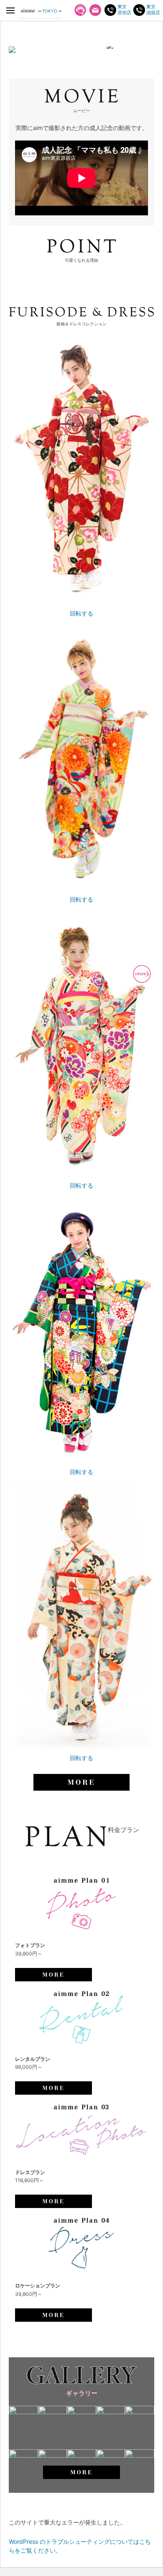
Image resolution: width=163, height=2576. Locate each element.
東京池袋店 (153, 10)
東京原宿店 (124, 10)
